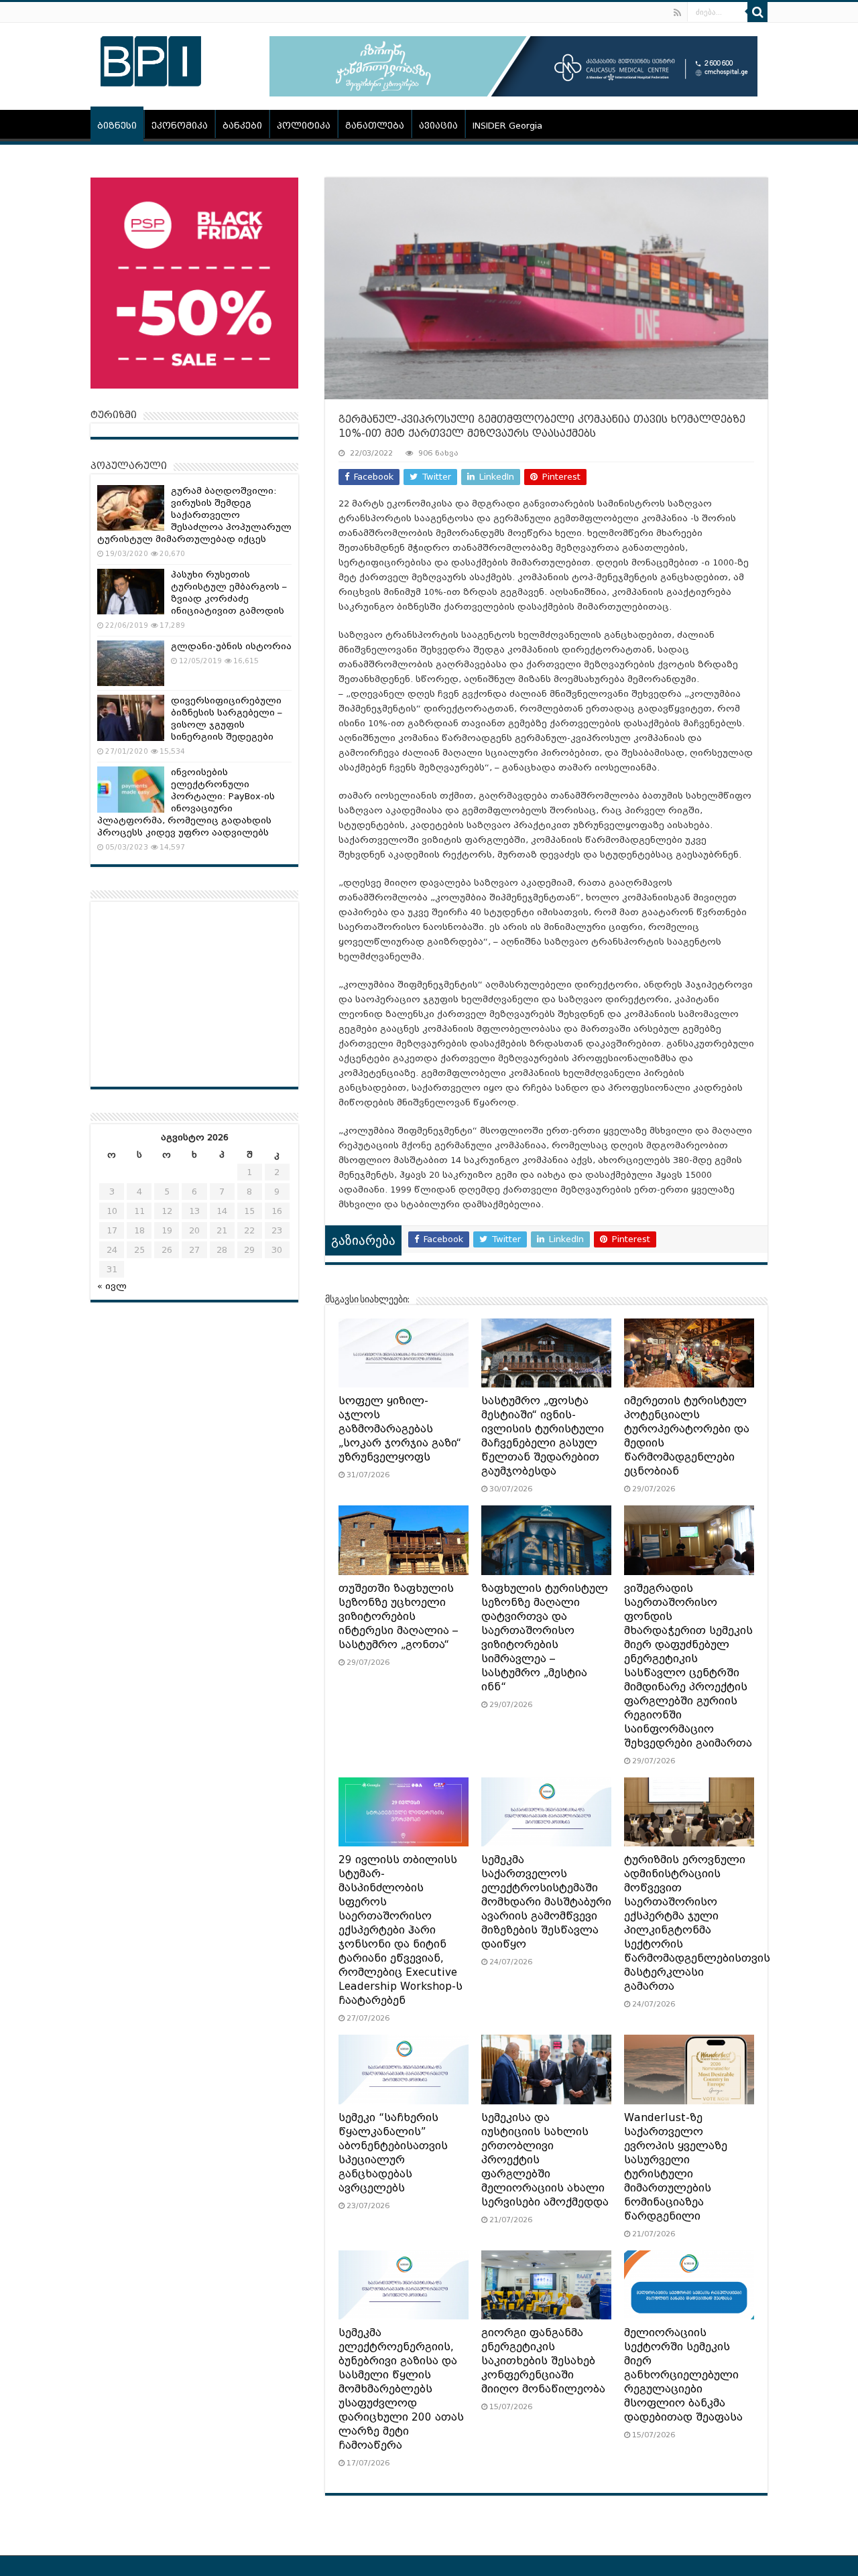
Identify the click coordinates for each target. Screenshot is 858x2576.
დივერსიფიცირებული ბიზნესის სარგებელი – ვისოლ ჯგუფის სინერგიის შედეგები (227, 719)
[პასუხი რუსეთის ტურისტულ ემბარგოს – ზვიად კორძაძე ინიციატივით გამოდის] (131, 592)
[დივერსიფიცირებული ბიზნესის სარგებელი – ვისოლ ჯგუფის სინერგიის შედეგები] (131, 718)
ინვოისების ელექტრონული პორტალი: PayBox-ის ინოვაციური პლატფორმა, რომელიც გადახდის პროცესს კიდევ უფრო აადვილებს (186, 802)
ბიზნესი (117, 126)
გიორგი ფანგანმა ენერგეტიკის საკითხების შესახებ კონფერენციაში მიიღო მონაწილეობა (543, 2361)
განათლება (375, 126)
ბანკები (242, 126)
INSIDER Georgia (507, 126)
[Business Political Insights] (151, 59)
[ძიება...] (757, 12)
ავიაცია (438, 126)
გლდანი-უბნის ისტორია (231, 646)
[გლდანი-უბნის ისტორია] (131, 663)
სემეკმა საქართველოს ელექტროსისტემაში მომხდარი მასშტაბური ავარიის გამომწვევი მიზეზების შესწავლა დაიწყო (546, 1902)
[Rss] (677, 13)
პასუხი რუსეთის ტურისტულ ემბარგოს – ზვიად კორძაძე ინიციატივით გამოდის (229, 593)
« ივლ (112, 1286)
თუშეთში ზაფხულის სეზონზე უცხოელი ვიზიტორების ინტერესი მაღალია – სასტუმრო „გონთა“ (398, 1617)
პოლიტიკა (304, 126)
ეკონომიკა (180, 126)
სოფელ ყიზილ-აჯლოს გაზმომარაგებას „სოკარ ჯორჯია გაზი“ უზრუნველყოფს (400, 1429)
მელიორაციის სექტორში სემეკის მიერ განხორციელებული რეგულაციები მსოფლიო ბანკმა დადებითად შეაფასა (683, 2375)
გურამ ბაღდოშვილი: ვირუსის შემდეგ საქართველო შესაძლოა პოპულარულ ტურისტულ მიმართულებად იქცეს (194, 515)
